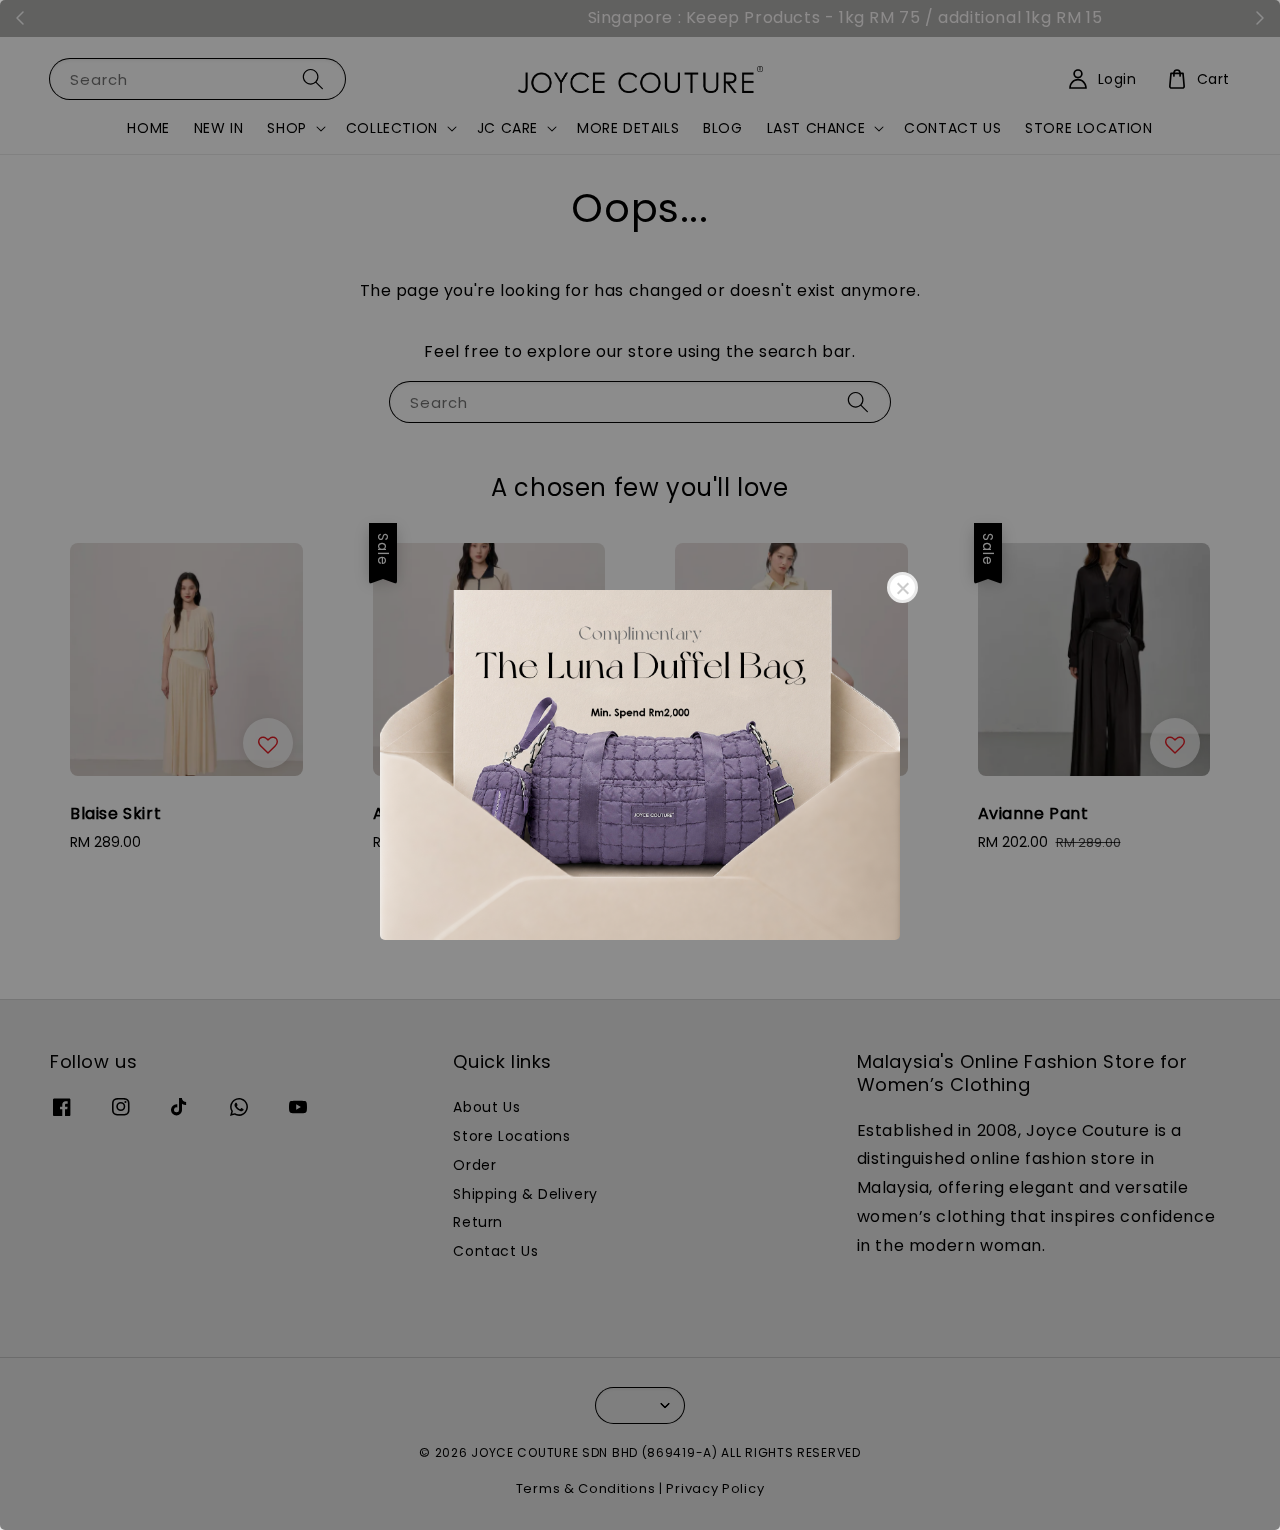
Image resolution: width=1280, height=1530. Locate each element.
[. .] (640, 765)
